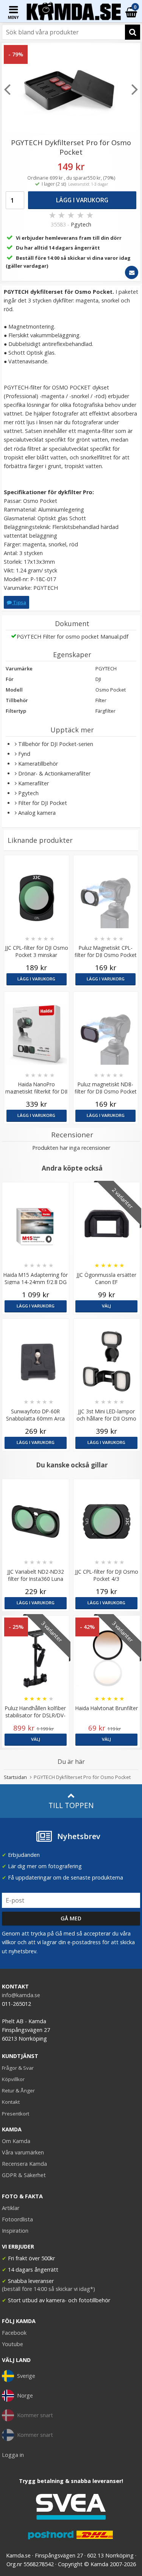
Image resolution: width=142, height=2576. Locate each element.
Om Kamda (16, 2141)
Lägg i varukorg (82, 200)
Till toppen (71, 1805)
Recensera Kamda (24, 2164)
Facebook (14, 2333)
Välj (106, 1306)
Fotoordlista (17, 2219)
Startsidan (15, 1777)
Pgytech (81, 224)
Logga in (13, 2455)
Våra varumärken (23, 2152)
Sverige (26, 2376)
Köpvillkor (13, 2079)
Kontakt (11, 2102)
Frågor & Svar (18, 2068)
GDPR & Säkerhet (24, 2175)
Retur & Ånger (18, 2091)
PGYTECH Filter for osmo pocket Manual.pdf (73, 637)
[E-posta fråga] (132, 272)
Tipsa (19, 602)
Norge (25, 2395)
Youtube (12, 2344)
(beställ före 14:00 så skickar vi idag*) (48, 2289)
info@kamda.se (21, 1995)
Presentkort (16, 2114)
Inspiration (15, 2231)
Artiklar (11, 2208)
